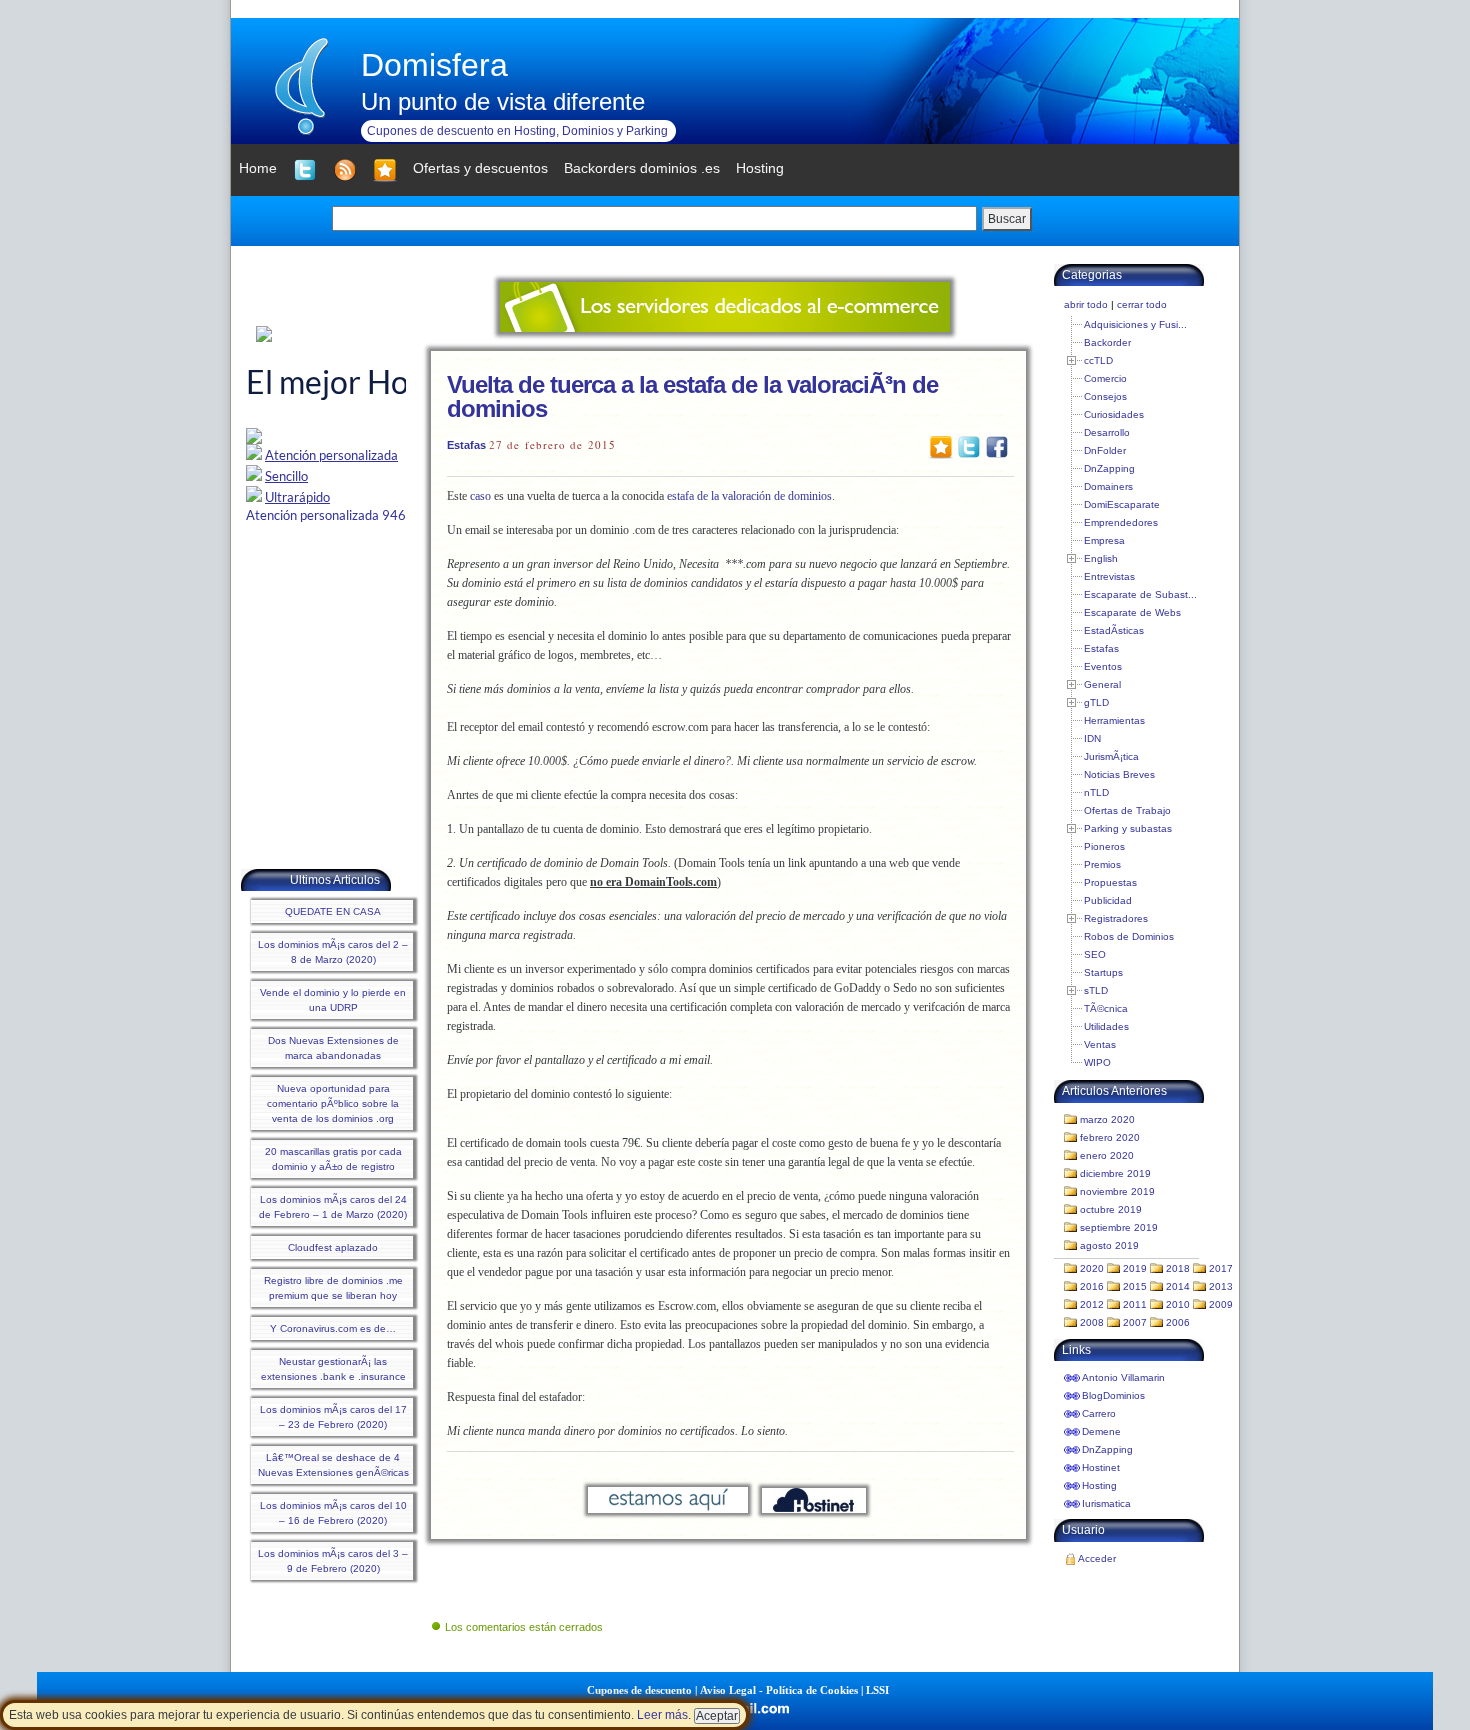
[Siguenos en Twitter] (305, 170)
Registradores (1116, 918)
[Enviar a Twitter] (969, 446)
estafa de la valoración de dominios (749, 496)
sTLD (1096, 990)
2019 (1135, 1268)
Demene (1101, 1431)
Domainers (1108, 486)
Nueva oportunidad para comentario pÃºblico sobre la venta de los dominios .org (333, 1103)
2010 (1178, 1304)
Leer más (662, 1715)
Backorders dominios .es (642, 168)
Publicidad (1108, 900)
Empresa (1104, 540)
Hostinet (1101, 1467)
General (1102, 684)
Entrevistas (1109, 576)
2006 (1178, 1322)
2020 (1092, 1268)
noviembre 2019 (1117, 1191)
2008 (1092, 1322)
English (1101, 558)
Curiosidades (1114, 414)
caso (480, 496)
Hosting (1099, 1485)
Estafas (466, 445)
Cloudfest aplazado (333, 1247)
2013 (1221, 1286)
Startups (1103, 972)
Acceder (1097, 1558)
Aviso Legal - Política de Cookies (779, 1690)
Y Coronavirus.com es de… (333, 1328)
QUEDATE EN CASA (333, 911)
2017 (1221, 1268)
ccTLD (1098, 360)
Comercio (1105, 378)
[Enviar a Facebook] (997, 446)
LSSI (877, 1690)
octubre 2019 (1111, 1209)
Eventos (1103, 666)
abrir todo (1086, 304)
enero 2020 (1107, 1155)
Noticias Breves (1119, 774)
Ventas (1100, 1044)
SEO (1095, 954)
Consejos (1105, 396)
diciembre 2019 (1115, 1173)
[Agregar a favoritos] (385, 170)
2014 (1178, 1286)
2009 (1221, 1304)
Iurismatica (1106, 1503)
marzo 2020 (1107, 1119)
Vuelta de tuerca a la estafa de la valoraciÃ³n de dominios (692, 396)
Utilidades (1106, 1026)
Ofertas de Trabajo (1127, 810)
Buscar (1007, 219)
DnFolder (1105, 450)
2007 (1135, 1322)
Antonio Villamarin (1123, 1377)
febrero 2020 (1110, 1137)
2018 (1178, 1268)
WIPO (1097, 1062)
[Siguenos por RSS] (345, 170)
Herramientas (1114, 720)
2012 (1092, 1304)
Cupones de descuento (639, 1690)
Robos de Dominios (1129, 936)
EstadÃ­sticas (1114, 630)
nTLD (1096, 792)
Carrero (1099, 1413)
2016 (1092, 1286)
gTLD (1096, 702)
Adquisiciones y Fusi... (1135, 324)
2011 (1135, 1304)
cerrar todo (1142, 304)
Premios (1102, 864)
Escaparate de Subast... (1140, 594)
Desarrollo (1107, 432)
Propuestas (1110, 882)
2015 (1135, 1286)
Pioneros (1104, 846)
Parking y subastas (1128, 828)
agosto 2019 (1109, 1245)
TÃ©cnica (1106, 1008)
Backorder (1107, 342)
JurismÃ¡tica (1111, 756)
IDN (1092, 738)
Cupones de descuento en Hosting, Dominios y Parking (517, 131)
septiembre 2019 (1119, 1227)
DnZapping (1109, 468)
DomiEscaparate (1122, 504)
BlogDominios (1113, 1395)
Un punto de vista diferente (503, 101)
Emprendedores (1121, 522)
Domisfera (434, 65)
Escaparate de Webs (1132, 612)
